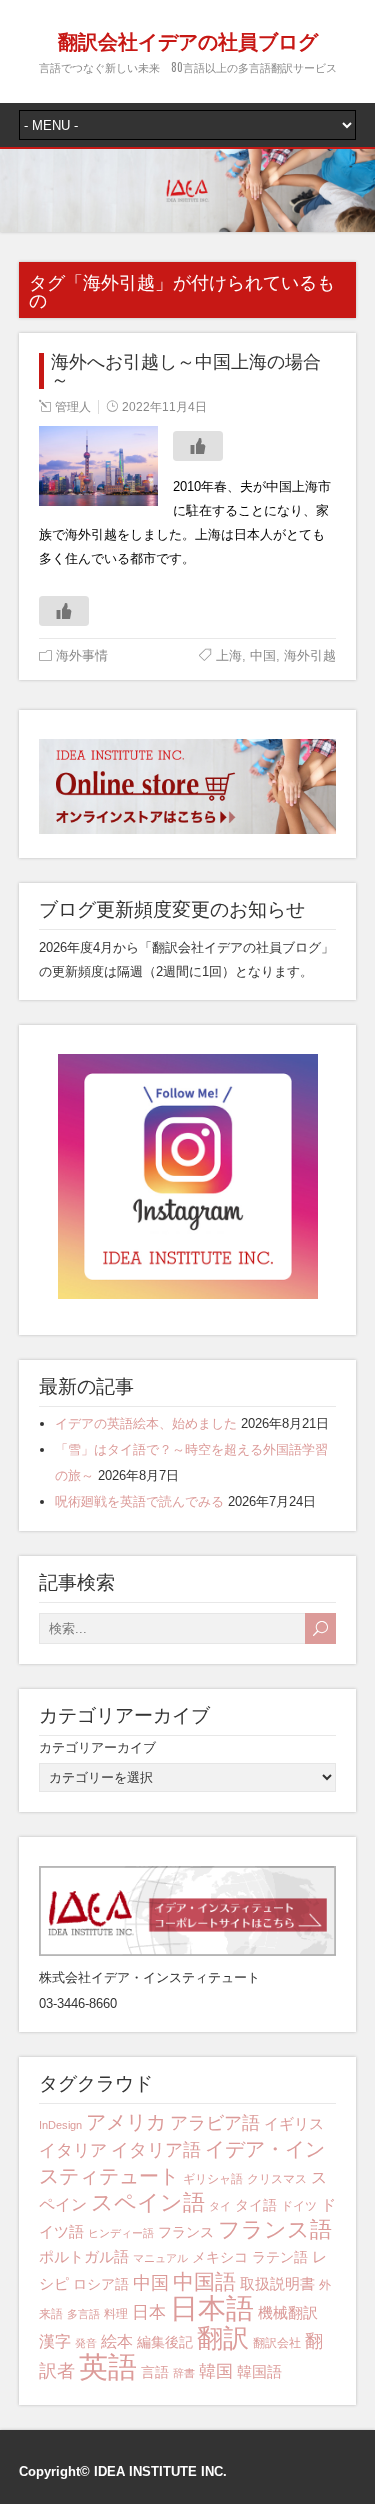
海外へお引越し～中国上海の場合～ (186, 371)
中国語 (204, 2282)
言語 (155, 2372)
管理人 (73, 407)
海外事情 (82, 655)
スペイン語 (148, 2202)
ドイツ (299, 2206)
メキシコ (220, 2257)
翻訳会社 (277, 2343)
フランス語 (275, 2229)
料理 (116, 2314)
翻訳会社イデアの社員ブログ (188, 40)
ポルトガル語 (84, 2256)
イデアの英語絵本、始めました (146, 1423)
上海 (229, 655)
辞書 (184, 2373)
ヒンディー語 (121, 2233)
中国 (263, 655)
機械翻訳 (288, 2312)
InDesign (60, 2125)
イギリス (294, 2123)
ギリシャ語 (213, 2179)
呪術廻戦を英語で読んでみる (139, 1501)
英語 (108, 2366)
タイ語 (256, 2205)
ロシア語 (101, 2284)
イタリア (73, 2150)
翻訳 (223, 2338)
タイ (220, 2206)
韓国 (216, 2371)
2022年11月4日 (164, 407)
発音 (86, 2343)
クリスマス (277, 2179)
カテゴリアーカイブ (97, 1747)
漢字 (55, 2341)
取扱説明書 (277, 2283)
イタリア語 (156, 2150)
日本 (149, 2312)
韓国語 (259, 2371)
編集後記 (165, 2342)
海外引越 (310, 655)
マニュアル (160, 2258)
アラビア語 (215, 2123)
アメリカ (126, 2121)
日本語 (212, 2308)
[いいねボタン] (198, 446)
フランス (186, 2232)
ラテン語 (280, 2257)
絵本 (117, 2341)
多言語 (83, 2314)
